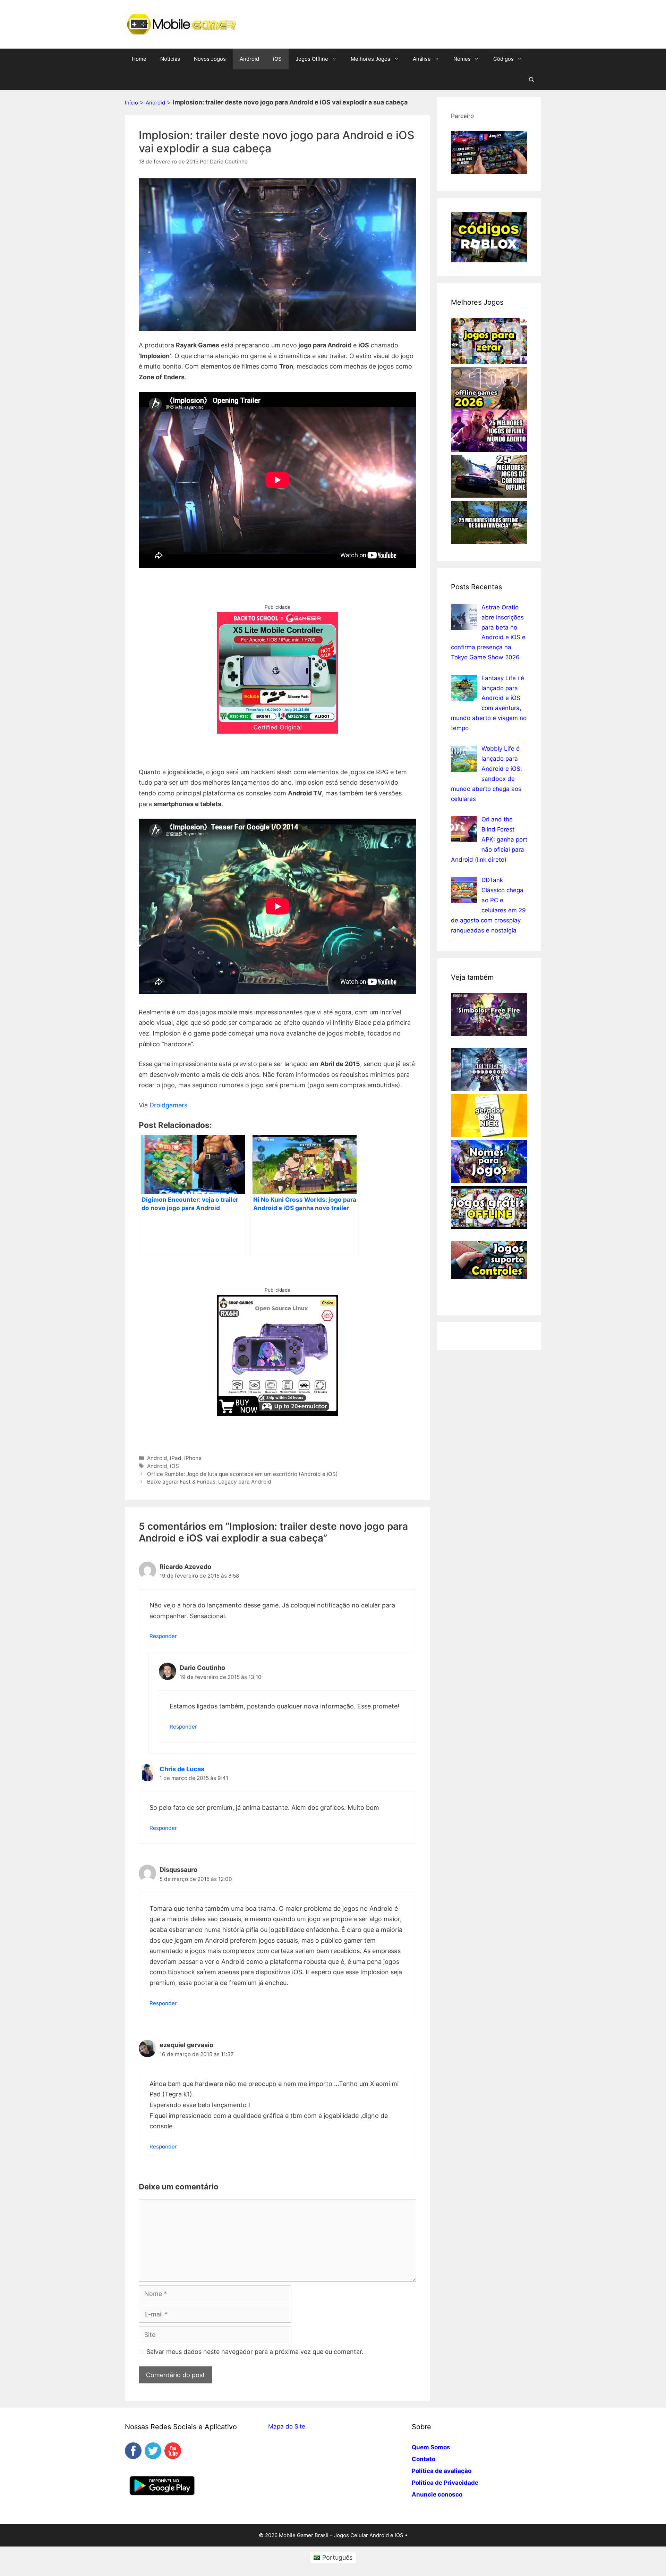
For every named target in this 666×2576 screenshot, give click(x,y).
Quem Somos (431, 2447)
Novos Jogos (210, 59)
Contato (424, 2459)
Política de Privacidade (445, 2483)
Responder (163, 1636)
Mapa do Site (287, 2426)
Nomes (462, 59)
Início (131, 103)
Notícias (170, 59)
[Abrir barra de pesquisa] (532, 80)
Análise (422, 59)
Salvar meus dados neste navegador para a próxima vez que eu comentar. (255, 2352)
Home (139, 59)
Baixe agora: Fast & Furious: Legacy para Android (209, 1482)
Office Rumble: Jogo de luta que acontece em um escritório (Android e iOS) (242, 1474)
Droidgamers (168, 1105)
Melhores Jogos (370, 59)
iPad (176, 1458)
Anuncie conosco (437, 2494)
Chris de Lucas (182, 1769)
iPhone (193, 1458)
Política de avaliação (442, 2471)
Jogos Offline (312, 59)
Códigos (503, 59)
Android (249, 59)
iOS (277, 59)
